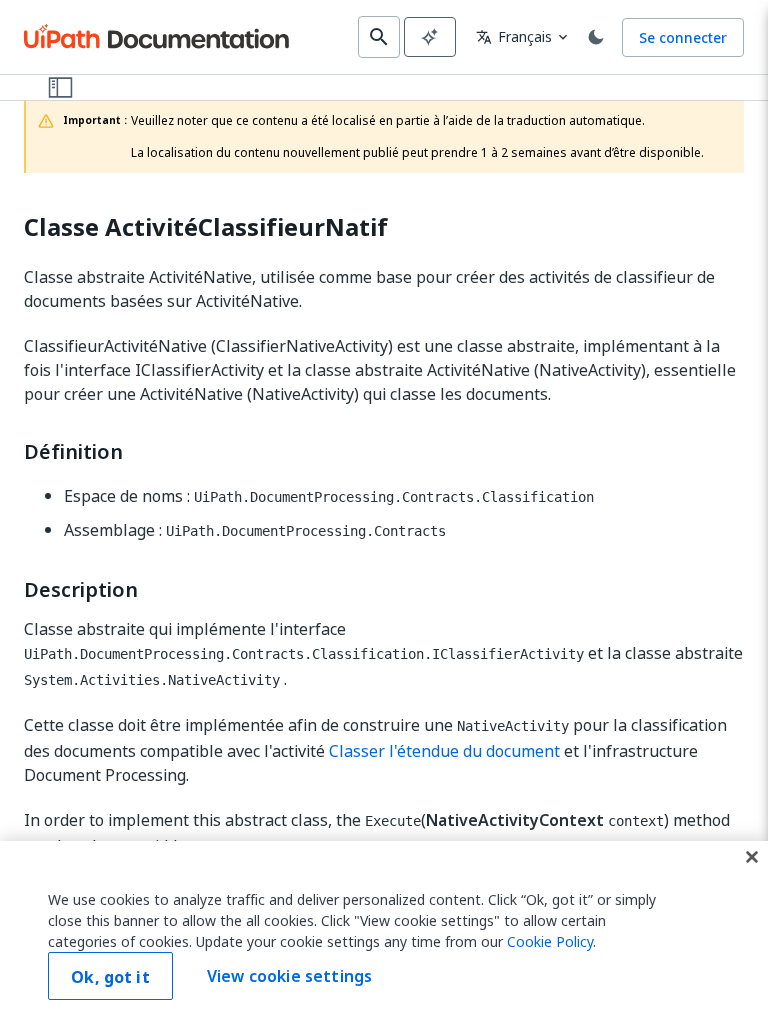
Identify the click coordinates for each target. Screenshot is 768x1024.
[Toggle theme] (596, 37)
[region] (384, 932)
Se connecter (683, 37)
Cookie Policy (550, 941)
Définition (73, 452)
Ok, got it (110, 977)
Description (81, 590)
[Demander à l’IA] (430, 37)
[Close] (752, 857)
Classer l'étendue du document (444, 751)
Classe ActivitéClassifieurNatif (206, 227)
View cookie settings (289, 976)
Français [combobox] (514, 36)
